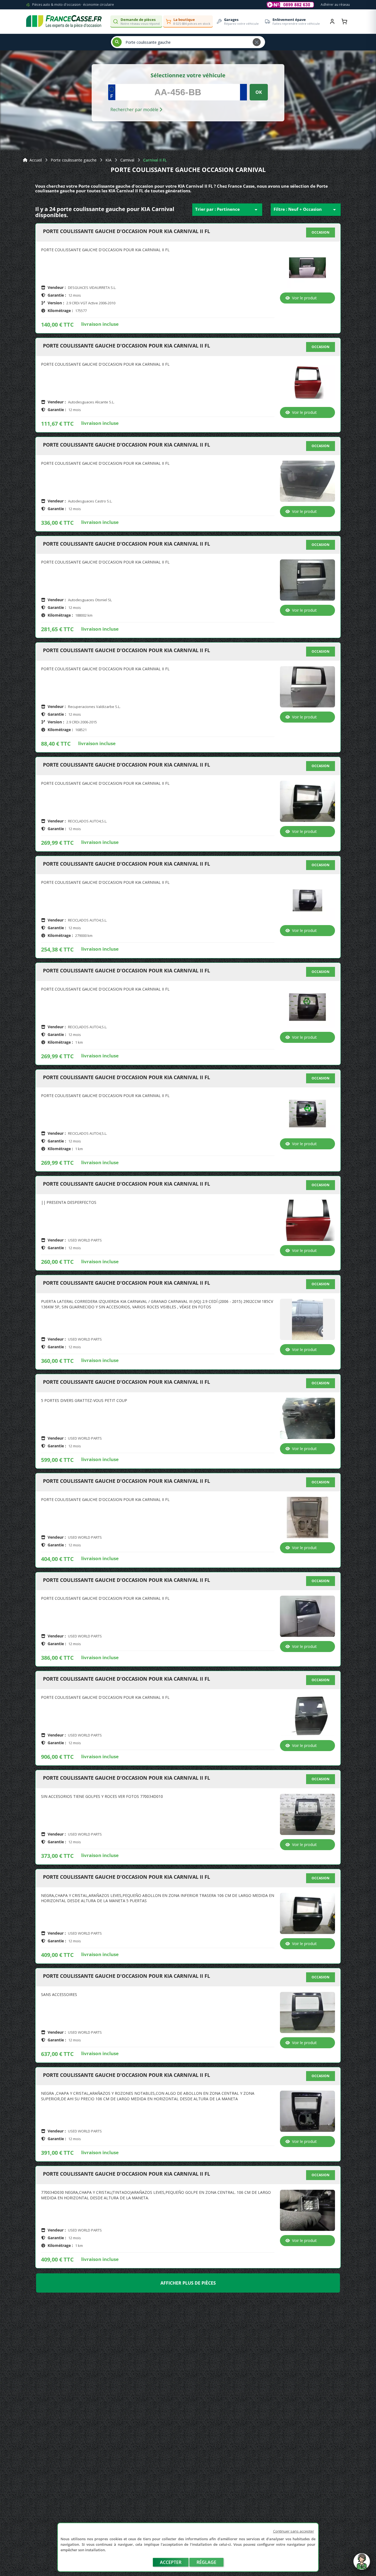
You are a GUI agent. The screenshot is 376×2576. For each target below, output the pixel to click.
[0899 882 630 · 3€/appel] (290, 5)
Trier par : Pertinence (227, 210)
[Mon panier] (344, 21)
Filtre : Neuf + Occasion (306, 210)
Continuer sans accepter (294, 2531)
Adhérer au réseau (335, 5)
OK (259, 92)
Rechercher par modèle (135, 110)
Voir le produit (304, 298)
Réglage (206, 2562)
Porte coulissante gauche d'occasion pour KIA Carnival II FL (126, 231)
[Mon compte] (332, 21)
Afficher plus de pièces (188, 2283)
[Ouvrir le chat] (362, 2564)
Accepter (171, 2562)
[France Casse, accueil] (64, 21)
